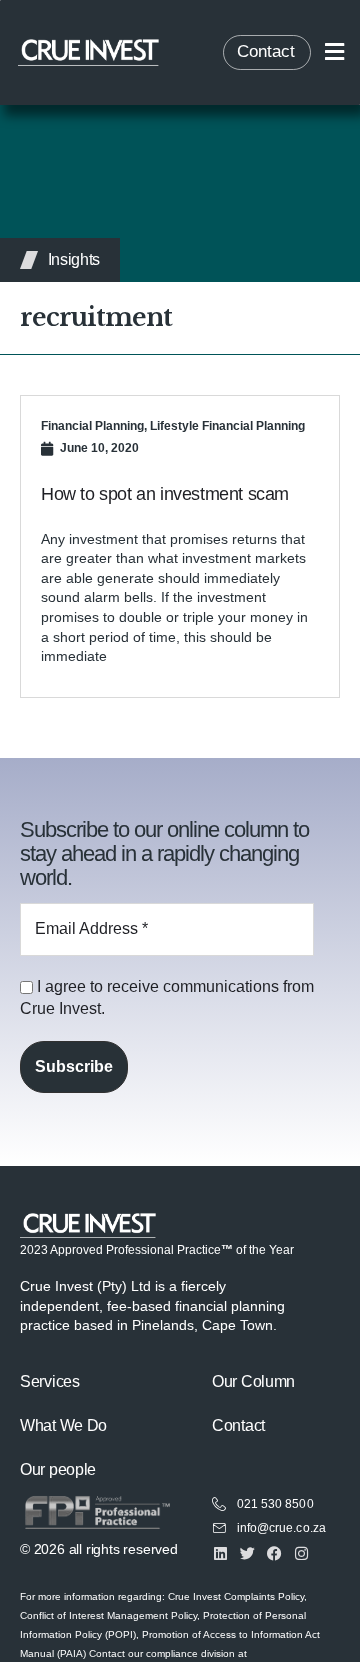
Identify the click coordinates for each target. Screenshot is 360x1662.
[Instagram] (301, 1553)
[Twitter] (247, 1553)
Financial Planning (92, 426)
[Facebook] (274, 1553)
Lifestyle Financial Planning (227, 426)
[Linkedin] (220, 1553)
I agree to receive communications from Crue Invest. (167, 997)
